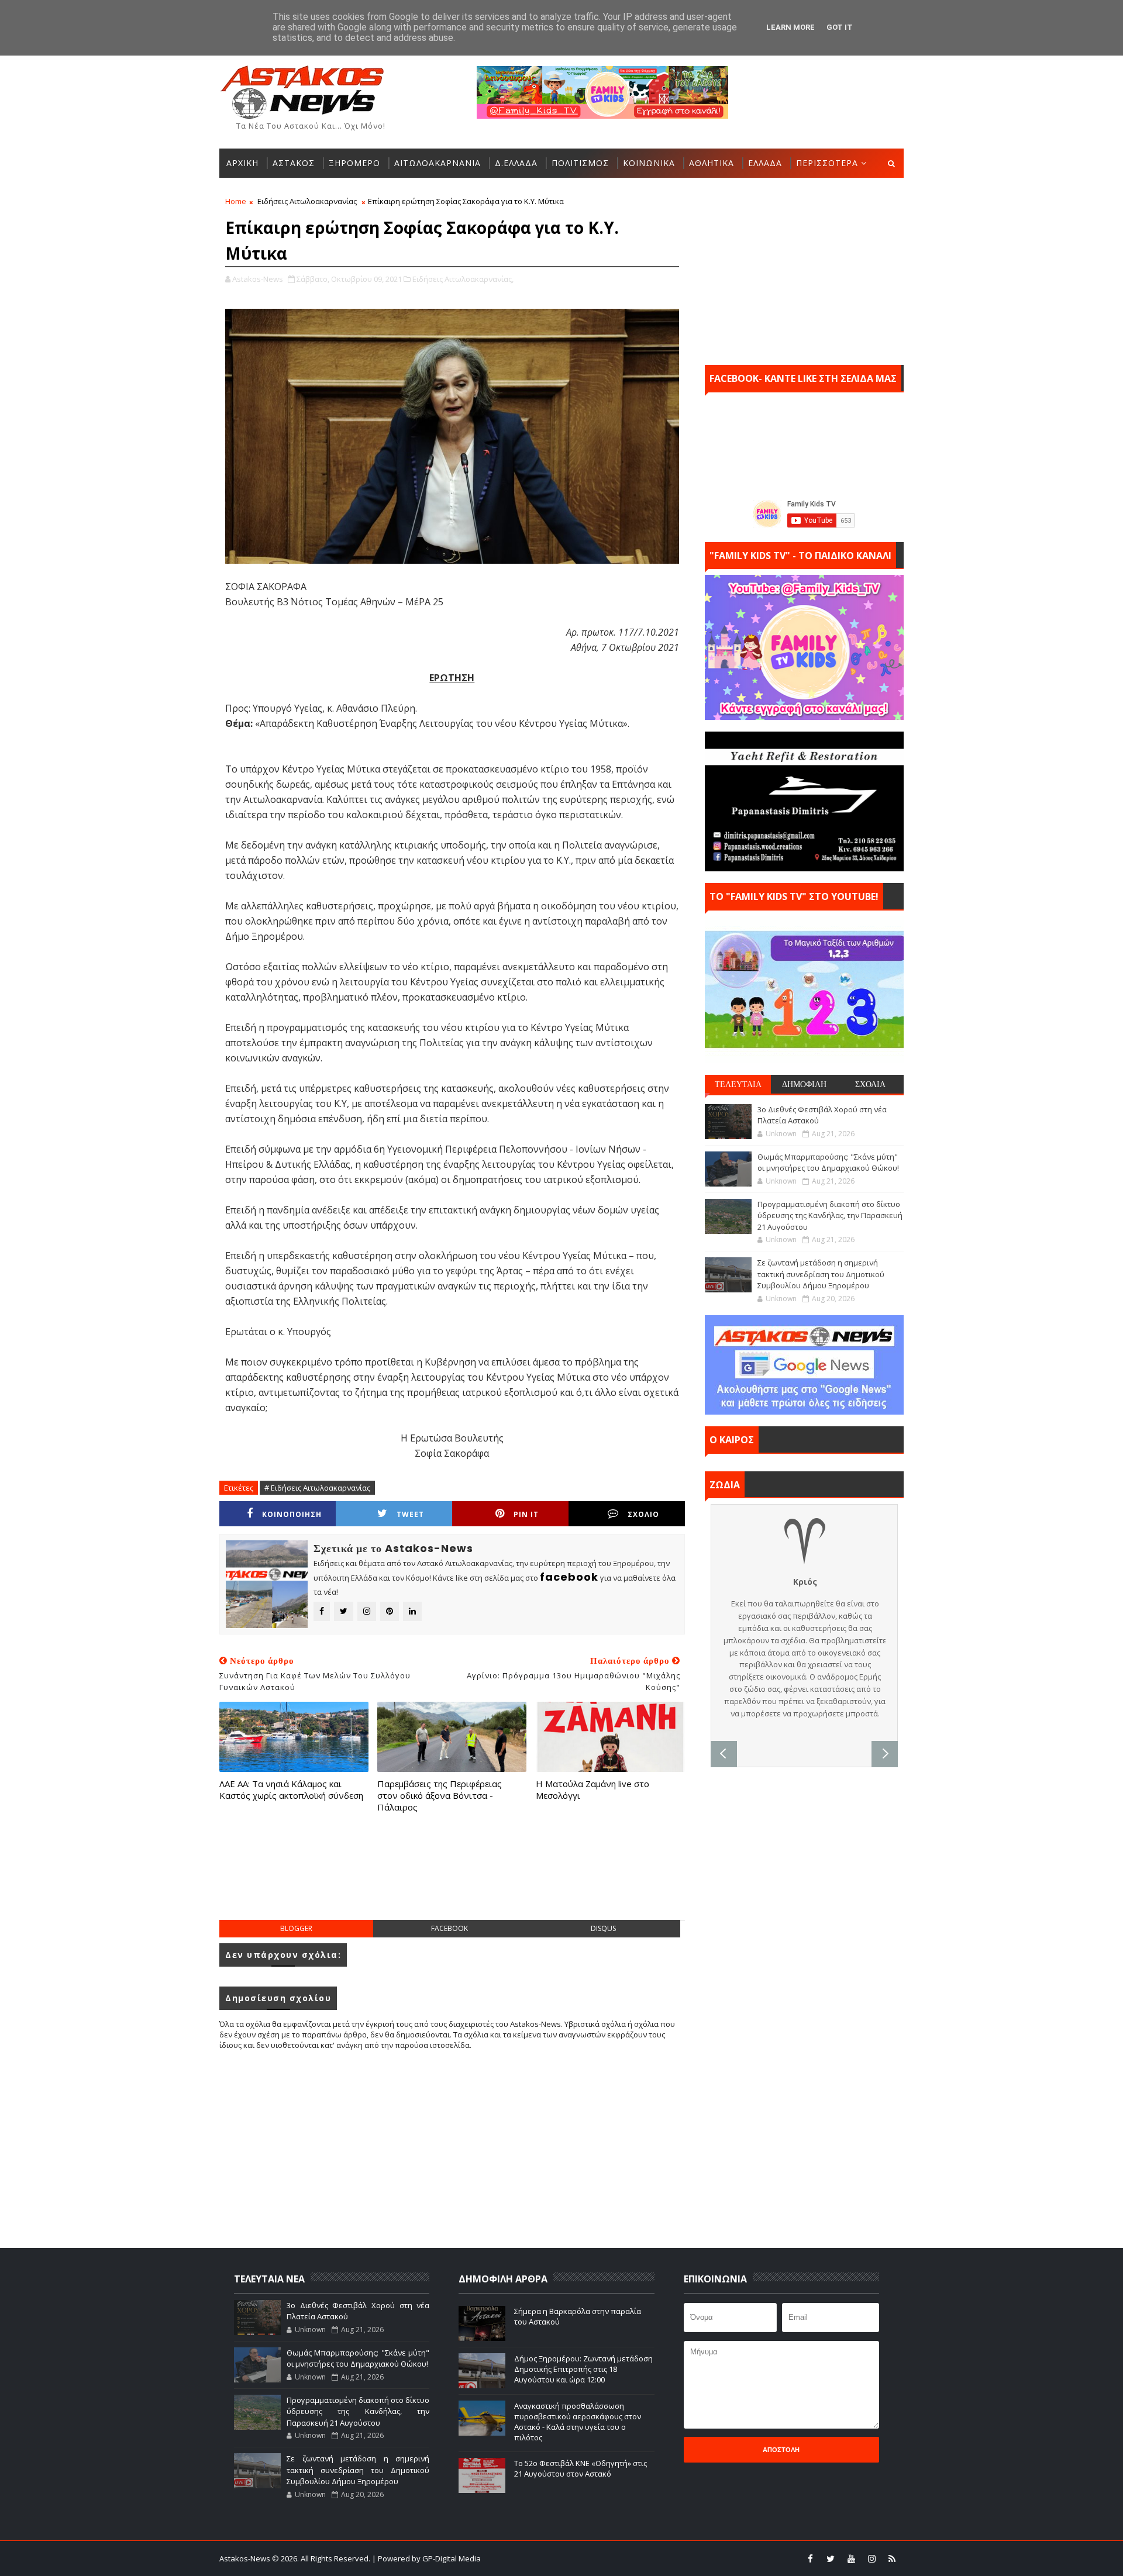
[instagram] (871, 2558)
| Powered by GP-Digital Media (426, 2558)
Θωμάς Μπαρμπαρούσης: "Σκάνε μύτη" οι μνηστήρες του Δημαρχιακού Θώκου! (828, 1163)
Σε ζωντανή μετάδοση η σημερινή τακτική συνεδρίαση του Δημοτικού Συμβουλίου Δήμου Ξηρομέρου (821, 1274)
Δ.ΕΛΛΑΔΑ (516, 163)
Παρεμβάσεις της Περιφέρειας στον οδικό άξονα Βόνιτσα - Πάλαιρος (440, 1796)
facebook (449, 1928)
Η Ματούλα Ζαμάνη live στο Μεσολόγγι (592, 1789)
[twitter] (831, 2558)
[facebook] (810, 2558)
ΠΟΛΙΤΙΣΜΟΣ (580, 163)
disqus (603, 1928)
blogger (296, 1928)
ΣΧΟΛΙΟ (643, 1514)
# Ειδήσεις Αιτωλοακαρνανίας (317, 1488)
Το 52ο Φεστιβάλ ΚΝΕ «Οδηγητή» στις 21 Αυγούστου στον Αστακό (581, 2468)
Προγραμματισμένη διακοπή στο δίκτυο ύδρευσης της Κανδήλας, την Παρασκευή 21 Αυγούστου (830, 1215)
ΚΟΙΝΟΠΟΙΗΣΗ (292, 1514)
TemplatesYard (569, 2558)
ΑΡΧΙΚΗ (242, 163)
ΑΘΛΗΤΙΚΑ (712, 163)
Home (236, 201)
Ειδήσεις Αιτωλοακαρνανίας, (463, 279)
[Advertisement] (452, 1878)
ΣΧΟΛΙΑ (870, 1084)
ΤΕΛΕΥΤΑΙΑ (738, 1084)
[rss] (892, 2558)
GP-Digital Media (688, 2558)
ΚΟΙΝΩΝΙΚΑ (649, 163)
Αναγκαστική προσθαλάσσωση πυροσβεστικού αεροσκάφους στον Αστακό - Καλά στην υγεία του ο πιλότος (578, 2422)
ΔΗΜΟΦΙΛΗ (804, 1084)
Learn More (790, 27)
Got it (840, 27)
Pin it (526, 1514)
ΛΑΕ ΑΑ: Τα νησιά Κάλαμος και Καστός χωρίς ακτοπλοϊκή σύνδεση (291, 1789)
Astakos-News (246, 2558)
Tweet (410, 1514)
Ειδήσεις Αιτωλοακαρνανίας (307, 201)
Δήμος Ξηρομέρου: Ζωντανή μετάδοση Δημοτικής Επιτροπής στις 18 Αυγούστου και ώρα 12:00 (583, 2369)
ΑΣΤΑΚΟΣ (294, 163)
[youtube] (851, 2558)
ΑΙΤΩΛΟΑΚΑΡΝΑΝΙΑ (438, 163)
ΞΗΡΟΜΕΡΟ (354, 163)
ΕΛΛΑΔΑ (765, 163)
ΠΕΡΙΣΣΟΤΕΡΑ (827, 163)
